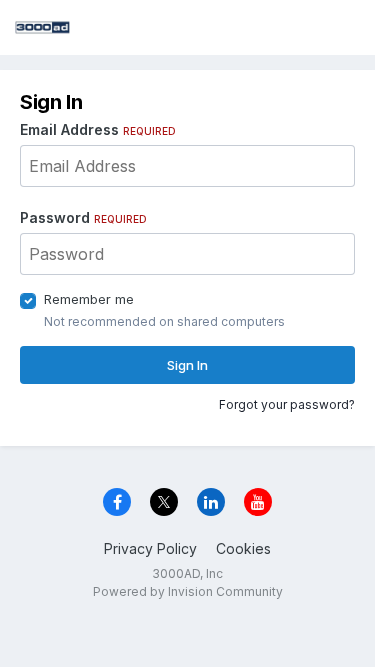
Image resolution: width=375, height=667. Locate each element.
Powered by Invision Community (188, 591)
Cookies (243, 548)
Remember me (89, 299)
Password (83, 217)
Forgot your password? (287, 404)
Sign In (187, 365)
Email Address (98, 129)
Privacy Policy (150, 548)
